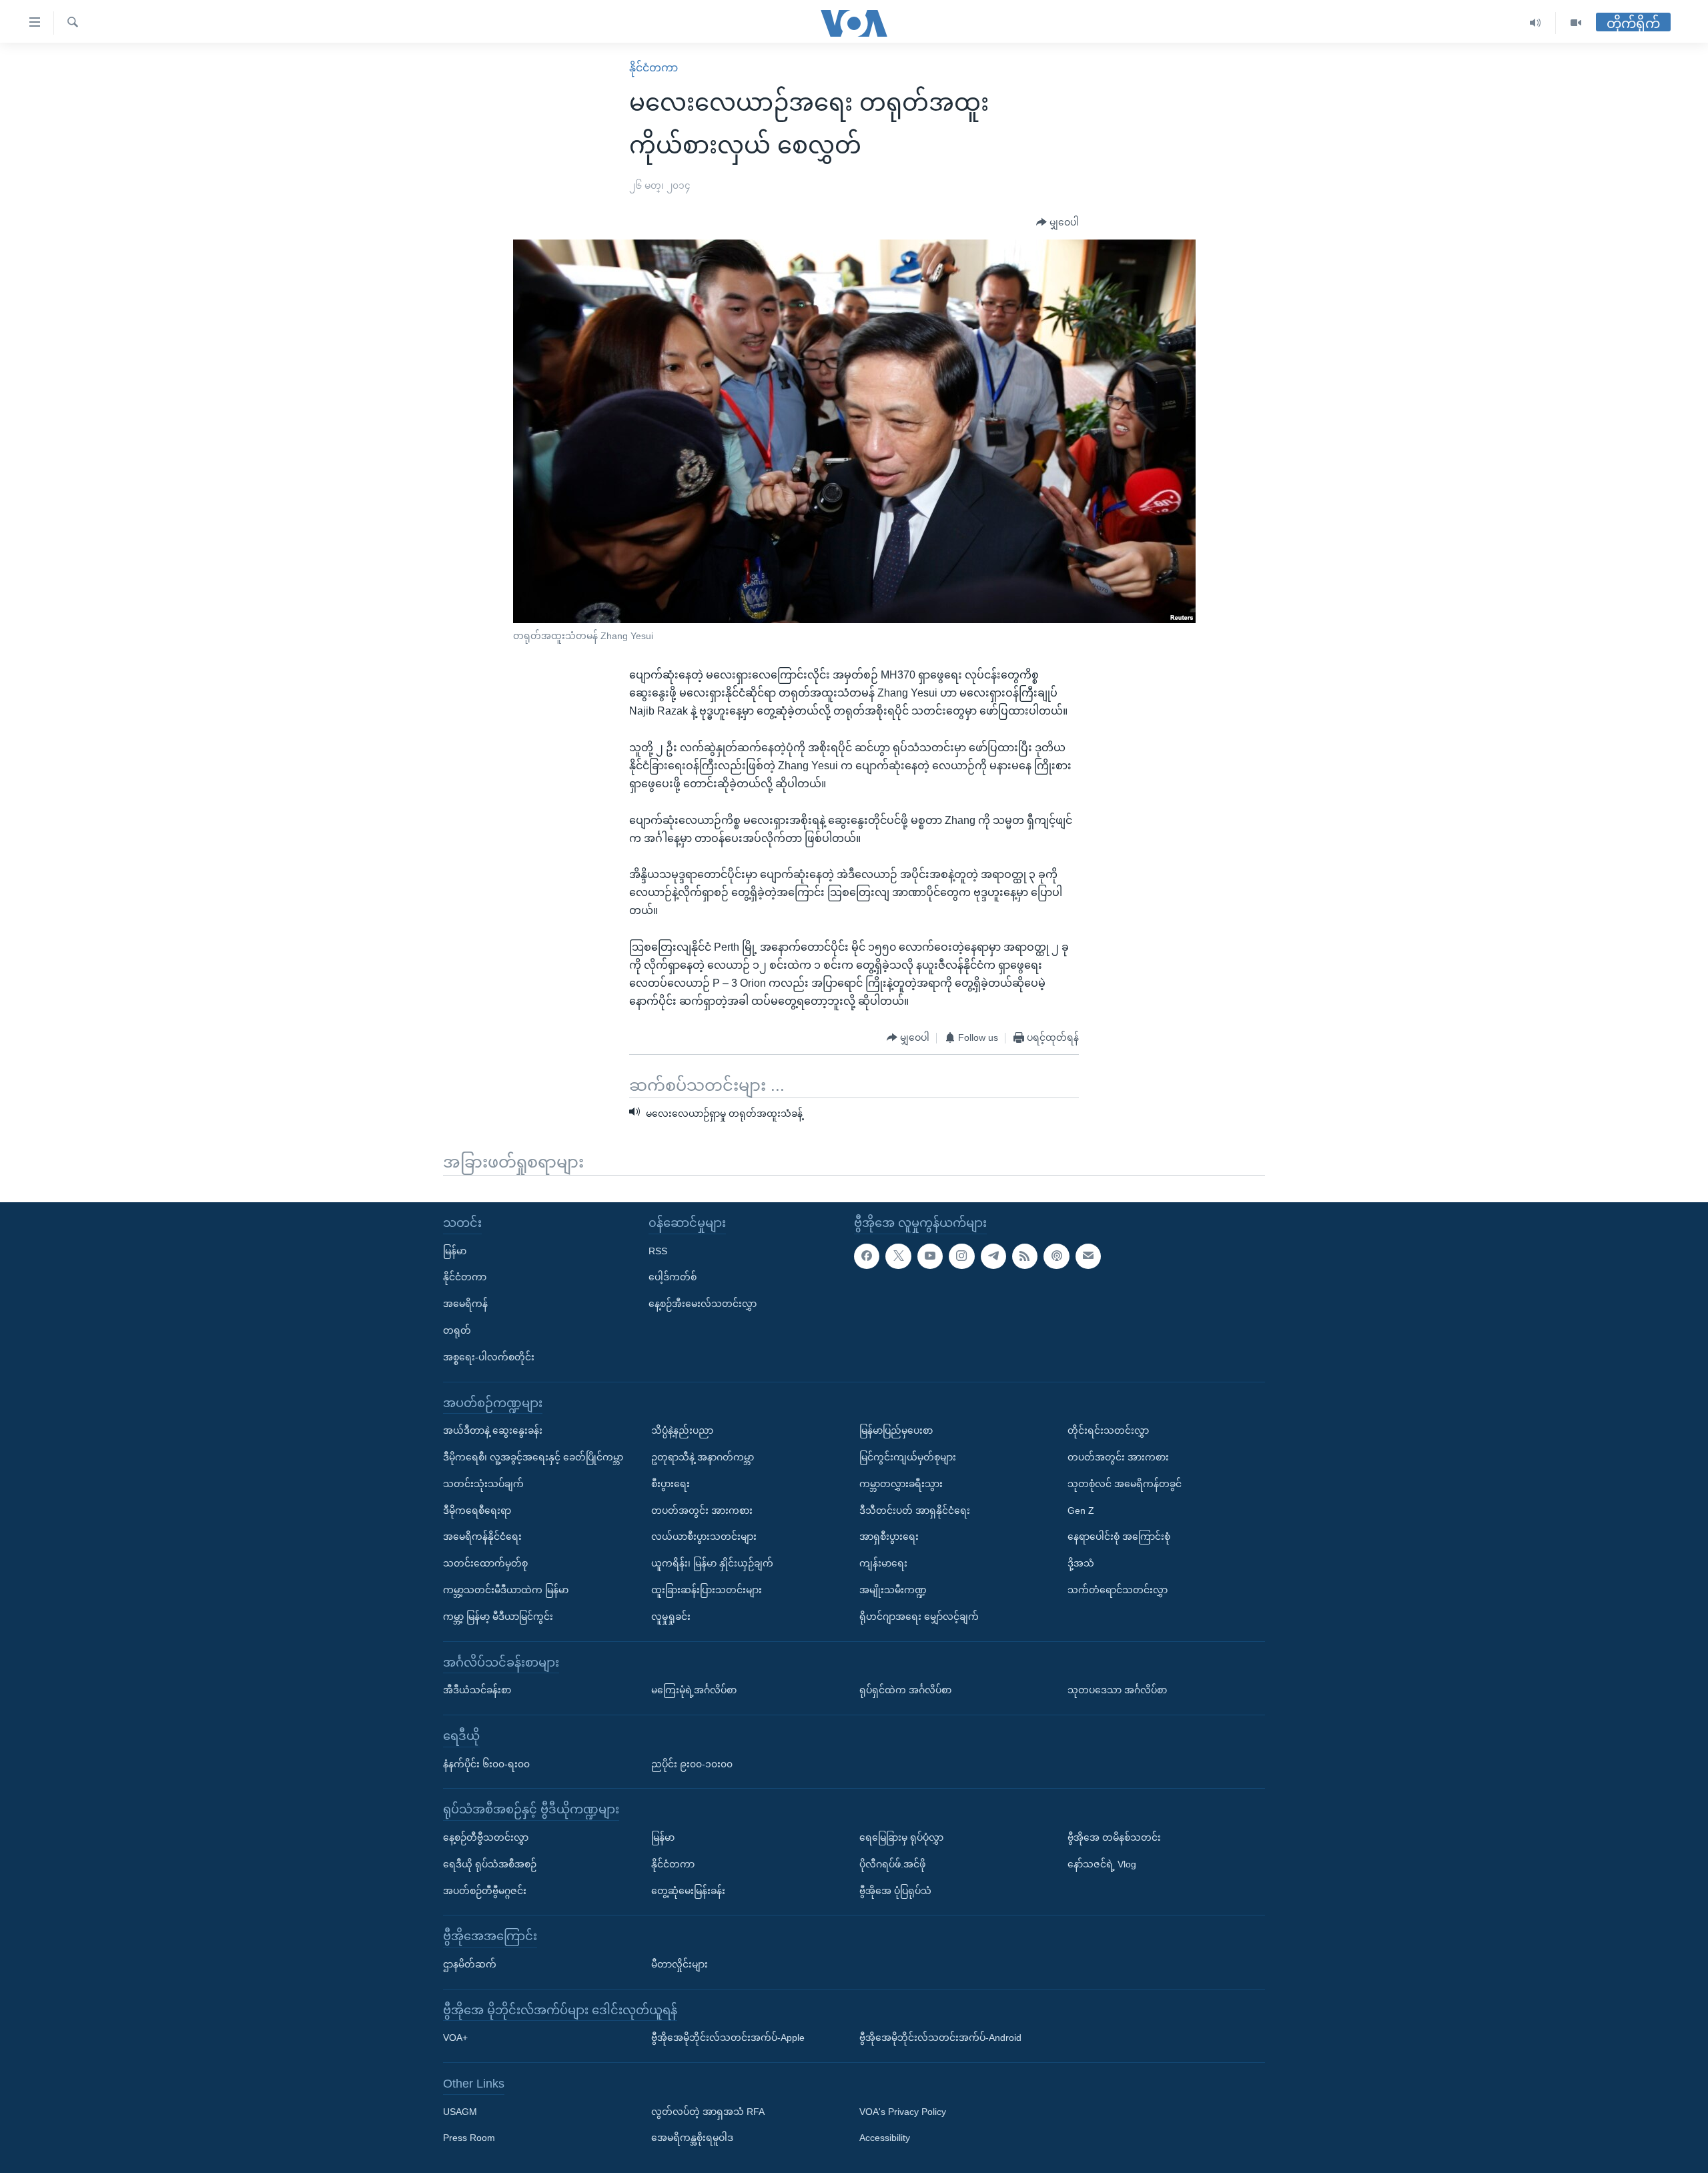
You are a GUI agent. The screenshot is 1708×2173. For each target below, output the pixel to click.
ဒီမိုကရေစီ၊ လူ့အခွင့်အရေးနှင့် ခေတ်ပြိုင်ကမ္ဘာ (533, 1457)
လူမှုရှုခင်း (671, 1617)
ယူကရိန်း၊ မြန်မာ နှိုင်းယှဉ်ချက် (712, 1563)
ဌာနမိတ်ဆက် (470, 1964)
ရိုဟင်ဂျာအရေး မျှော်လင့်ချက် (919, 1617)
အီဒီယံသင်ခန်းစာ (477, 1690)
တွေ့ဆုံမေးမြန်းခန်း (688, 1891)
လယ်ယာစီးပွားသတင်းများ (704, 1537)
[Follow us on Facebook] (867, 1256)
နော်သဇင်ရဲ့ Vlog (1102, 1864)
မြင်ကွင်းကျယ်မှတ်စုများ (908, 1457)
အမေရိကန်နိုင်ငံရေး (482, 1537)
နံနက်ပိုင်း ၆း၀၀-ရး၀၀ (486, 1764)
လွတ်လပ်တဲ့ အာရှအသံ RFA (708, 2112)
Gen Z (1081, 1510)
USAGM (460, 2112)
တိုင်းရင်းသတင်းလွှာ (1108, 1430)
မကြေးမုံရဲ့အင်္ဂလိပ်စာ (694, 1690)
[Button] (1057, 223)
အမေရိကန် (465, 1304)
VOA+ (455, 2038)
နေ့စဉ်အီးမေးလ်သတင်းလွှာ (703, 1304)
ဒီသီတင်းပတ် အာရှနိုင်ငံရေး (915, 1510)
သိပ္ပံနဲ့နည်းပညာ (682, 1430)
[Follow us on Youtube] (930, 1256)
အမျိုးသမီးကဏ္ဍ (893, 1590)
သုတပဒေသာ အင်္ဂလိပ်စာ (1117, 1690)
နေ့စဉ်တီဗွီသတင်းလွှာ (486, 1837)
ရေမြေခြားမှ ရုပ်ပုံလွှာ (901, 1837)
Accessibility (885, 2138)
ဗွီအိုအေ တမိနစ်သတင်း (1114, 1837)
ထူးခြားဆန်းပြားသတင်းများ (707, 1590)
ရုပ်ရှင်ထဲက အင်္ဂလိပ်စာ (905, 1690)
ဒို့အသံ (1081, 1563)
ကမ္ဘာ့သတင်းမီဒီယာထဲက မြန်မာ (506, 1590)
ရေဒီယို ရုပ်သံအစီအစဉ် (490, 1864)
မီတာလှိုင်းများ (680, 1964)
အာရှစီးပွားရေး (889, 1537)
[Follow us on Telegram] (993, 1256)
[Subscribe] (1088, 1256)
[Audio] (1536, 23)
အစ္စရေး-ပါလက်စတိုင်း (489, 1357)
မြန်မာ (455, 1251)
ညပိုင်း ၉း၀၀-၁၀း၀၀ (692, 1764)
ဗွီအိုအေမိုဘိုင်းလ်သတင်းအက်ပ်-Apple (728, 2038)
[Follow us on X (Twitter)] (898, 1256)
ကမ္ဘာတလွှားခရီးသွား (901, 1484)
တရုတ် (457, 1330)
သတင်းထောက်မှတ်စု (485, 1563)
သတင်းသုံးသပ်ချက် (483, 1484)
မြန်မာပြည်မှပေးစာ (896, 1430)
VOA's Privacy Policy (903, 2112)
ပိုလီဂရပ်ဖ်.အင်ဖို (892, 1864)
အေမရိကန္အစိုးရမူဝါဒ (692, 2138)
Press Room (469, 2138)
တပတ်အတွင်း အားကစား (702, 1510)
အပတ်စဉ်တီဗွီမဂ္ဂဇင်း (485, 1891)
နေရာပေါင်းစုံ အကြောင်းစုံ (1119, 1537)
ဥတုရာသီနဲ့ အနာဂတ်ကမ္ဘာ (703, 1457)
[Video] (1576, 23)
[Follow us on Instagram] (961, 1256)
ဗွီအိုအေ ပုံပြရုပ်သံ (895, 1891)
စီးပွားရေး (671, 1484)
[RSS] (1025, 1256)
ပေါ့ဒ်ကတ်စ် (673, 1278)
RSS (658, 1251)
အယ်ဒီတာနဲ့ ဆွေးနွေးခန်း (493, 1430)
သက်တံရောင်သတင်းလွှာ (1118, 1590)
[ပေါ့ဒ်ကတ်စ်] (1056, 1256)
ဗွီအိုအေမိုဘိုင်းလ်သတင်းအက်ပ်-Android (940, 2038)
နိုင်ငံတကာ (654, 68)
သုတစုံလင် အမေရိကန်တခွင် (1125, 1484)
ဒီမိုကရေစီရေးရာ (477, 1510)
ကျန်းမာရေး (883, 1563)
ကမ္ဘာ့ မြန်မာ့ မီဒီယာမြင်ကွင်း (498, 1617)
